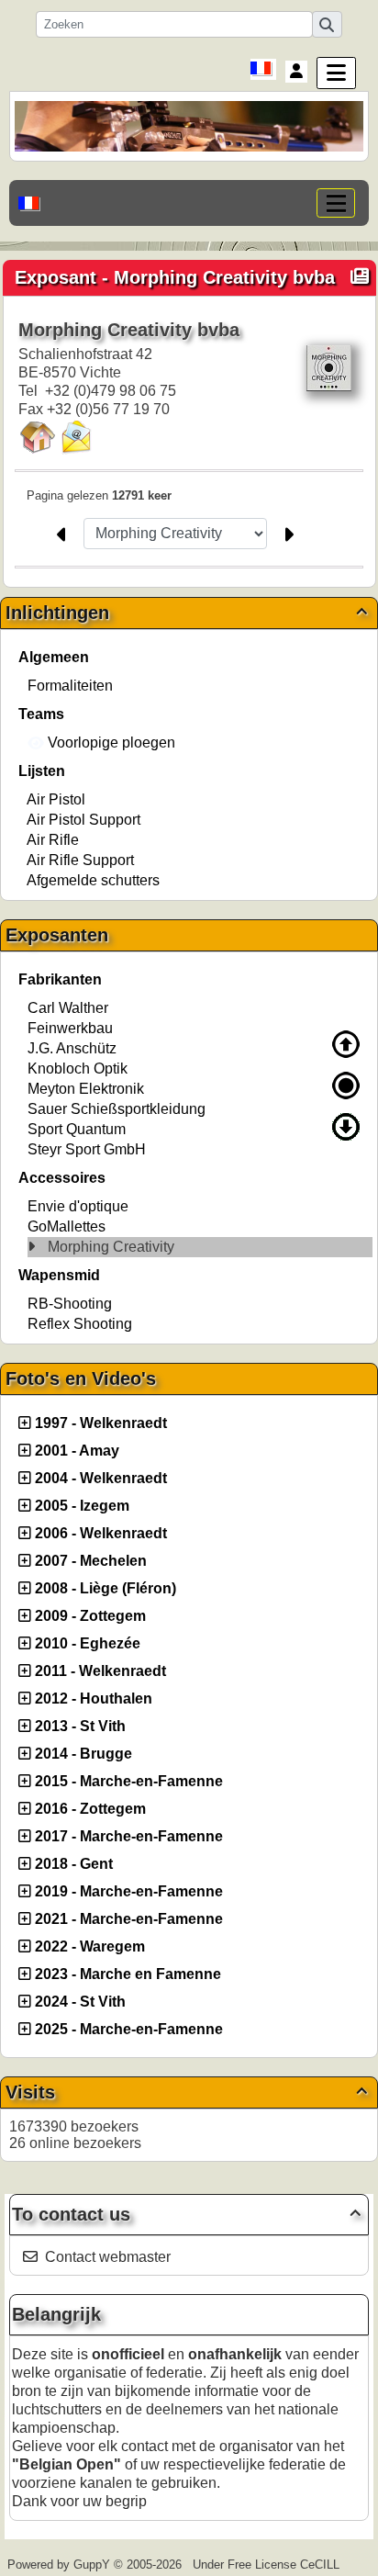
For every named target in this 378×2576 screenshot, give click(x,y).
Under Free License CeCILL (268, 2565)
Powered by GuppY (61, 2565)
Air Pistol (56, 799)
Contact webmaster (108, 2257)
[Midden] (346, 1086)
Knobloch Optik (78, 1069)
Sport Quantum (77, 1129)
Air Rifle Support (80, 860)
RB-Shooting (70, 1304)
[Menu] (336, 73)
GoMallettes (67, 1226)
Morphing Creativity (111, 1247)
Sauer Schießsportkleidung (117, 1109)
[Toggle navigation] (336, 203)
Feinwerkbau (70, 1028)
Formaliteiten (70, 686)
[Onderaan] (346, 1127)
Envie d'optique (78, 1206)
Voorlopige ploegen (110, 742)
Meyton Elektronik (86, 1089)
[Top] (346, 1044)
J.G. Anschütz (72, 1048)
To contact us (186, 2214)
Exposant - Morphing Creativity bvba (175, 277)
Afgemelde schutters (93, 880)
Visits (186, 2092)
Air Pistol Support (83, 820)
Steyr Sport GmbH (87, 1149)
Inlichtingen (186, 613)
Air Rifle (53, 840)
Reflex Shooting (80, 1324)
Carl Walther (68, 1008)
